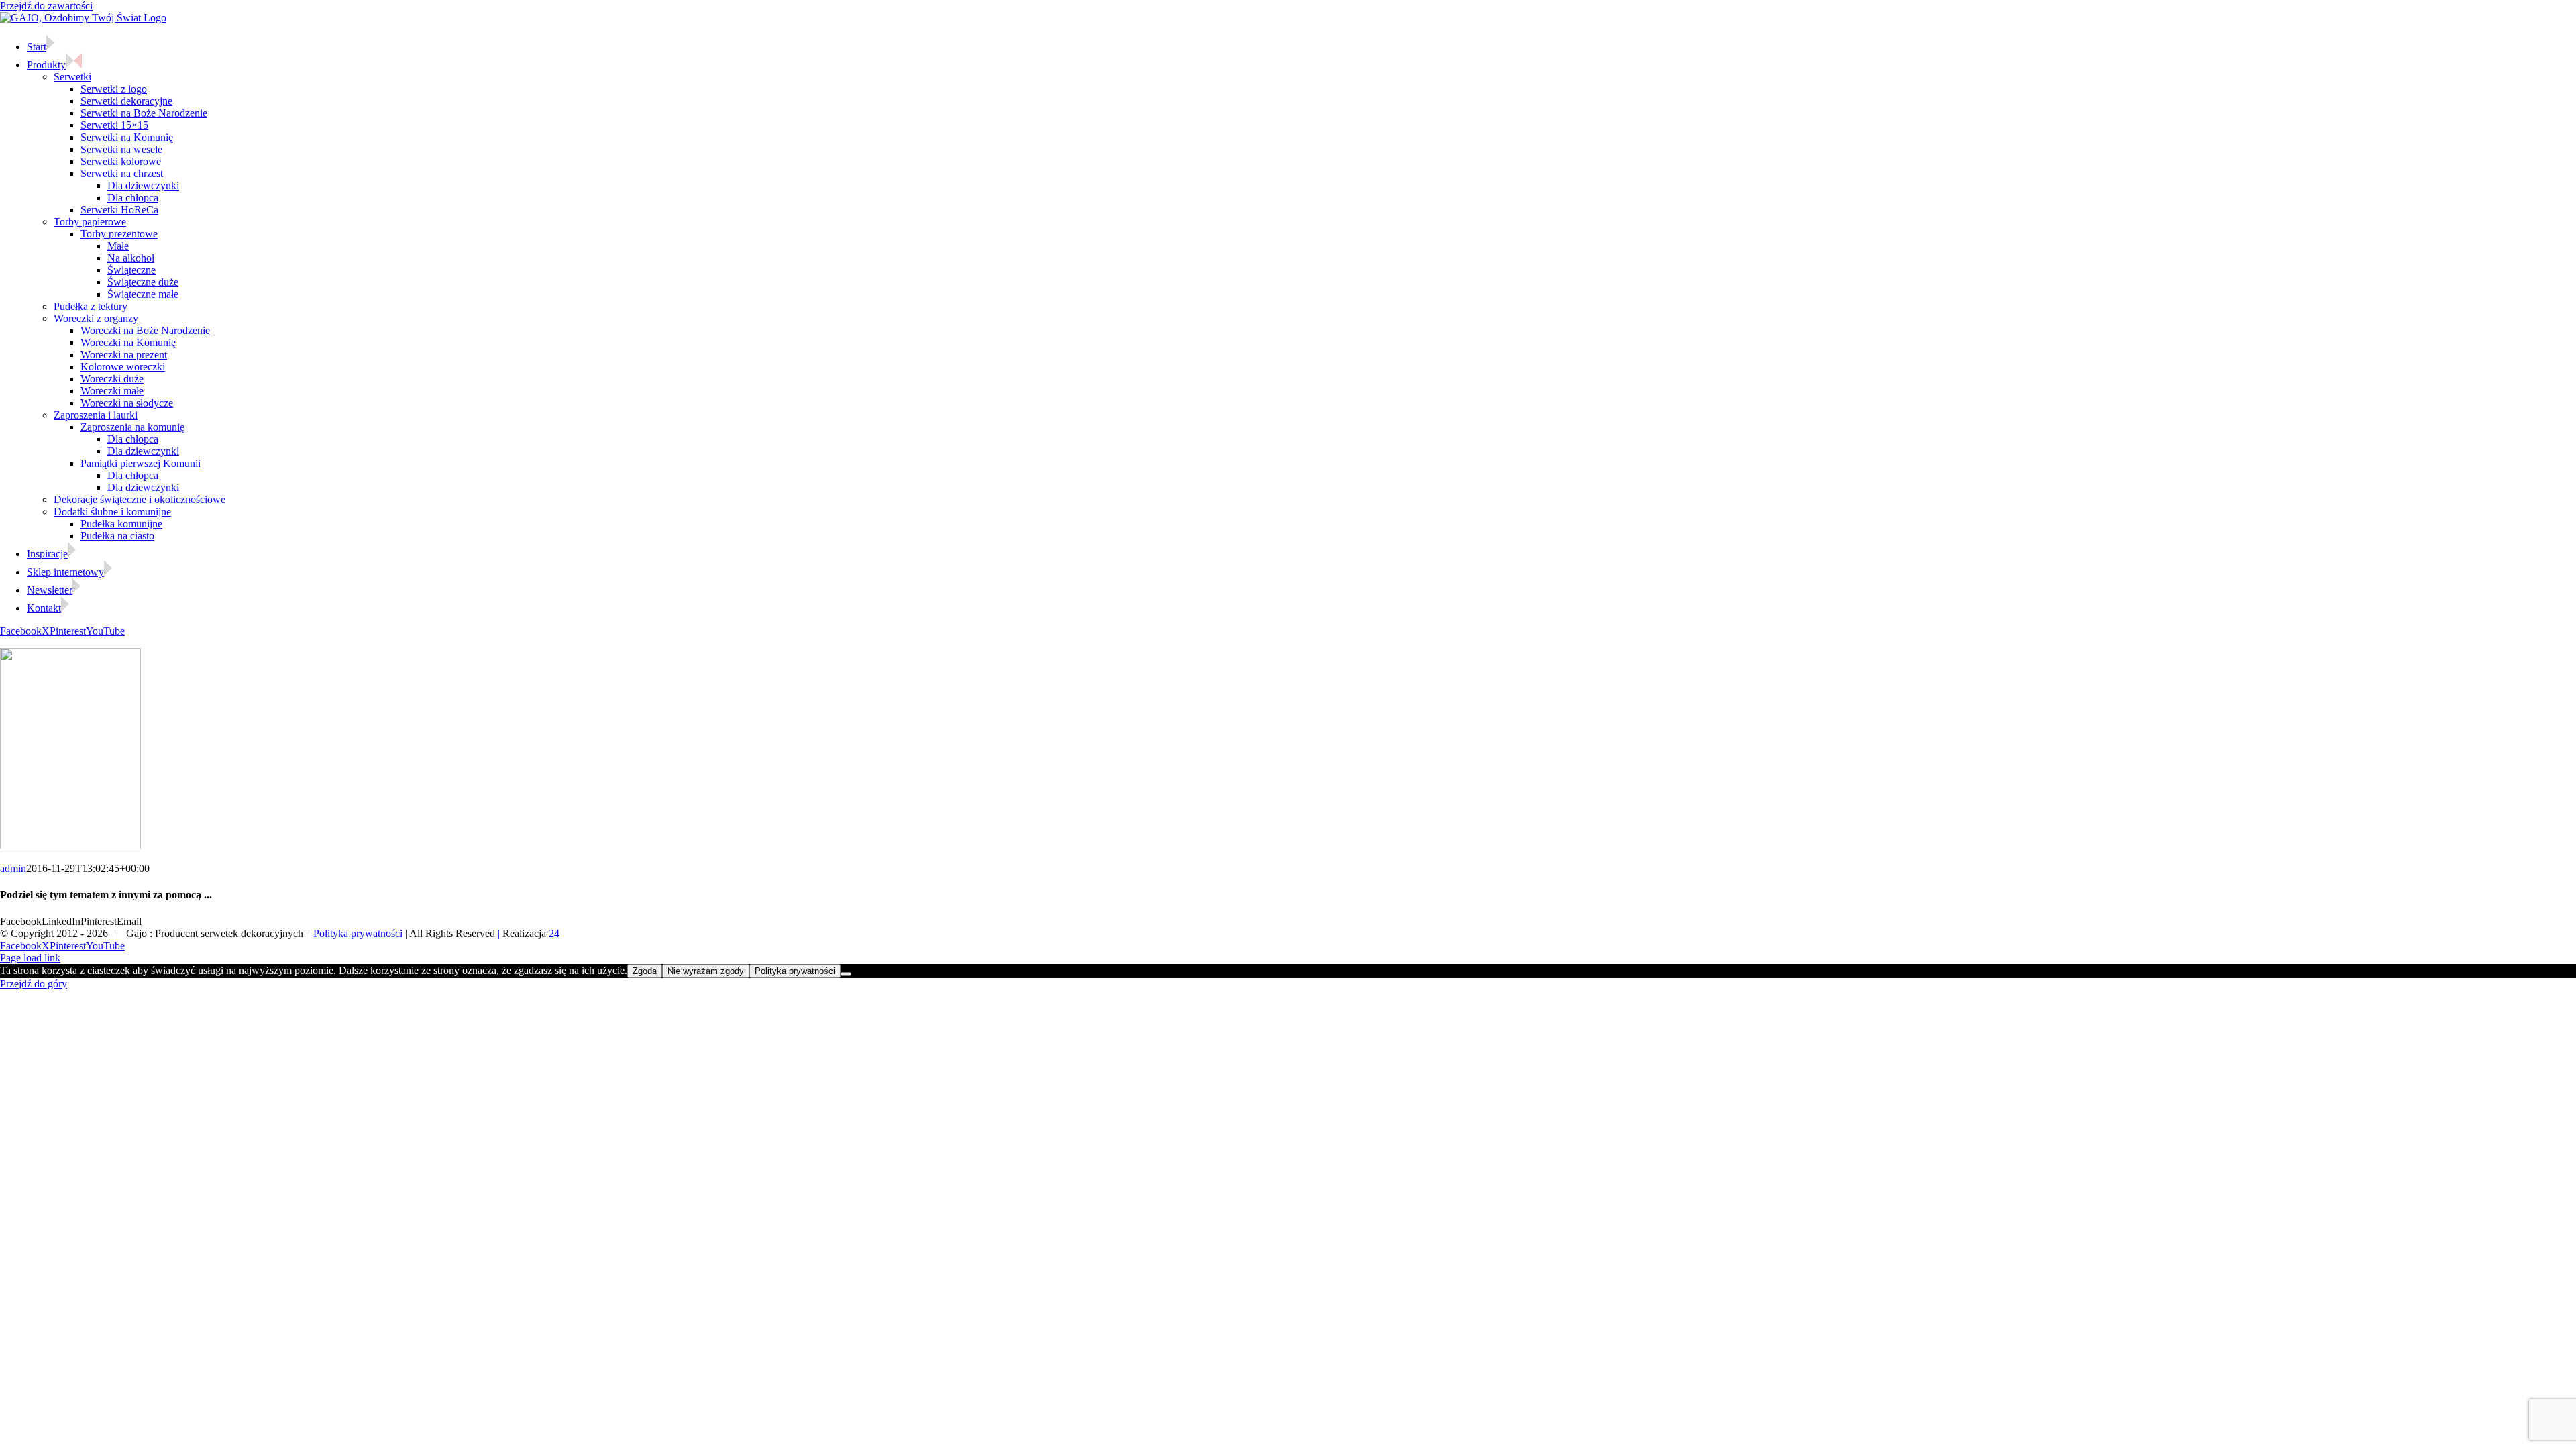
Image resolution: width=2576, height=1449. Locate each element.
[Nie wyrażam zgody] (846, 974)
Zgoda (645, 971)
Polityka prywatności (358, 933)
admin (13, 868)
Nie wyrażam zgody (706, 971)
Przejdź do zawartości (46, 6)
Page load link (30, 958)
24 (554, 933)
